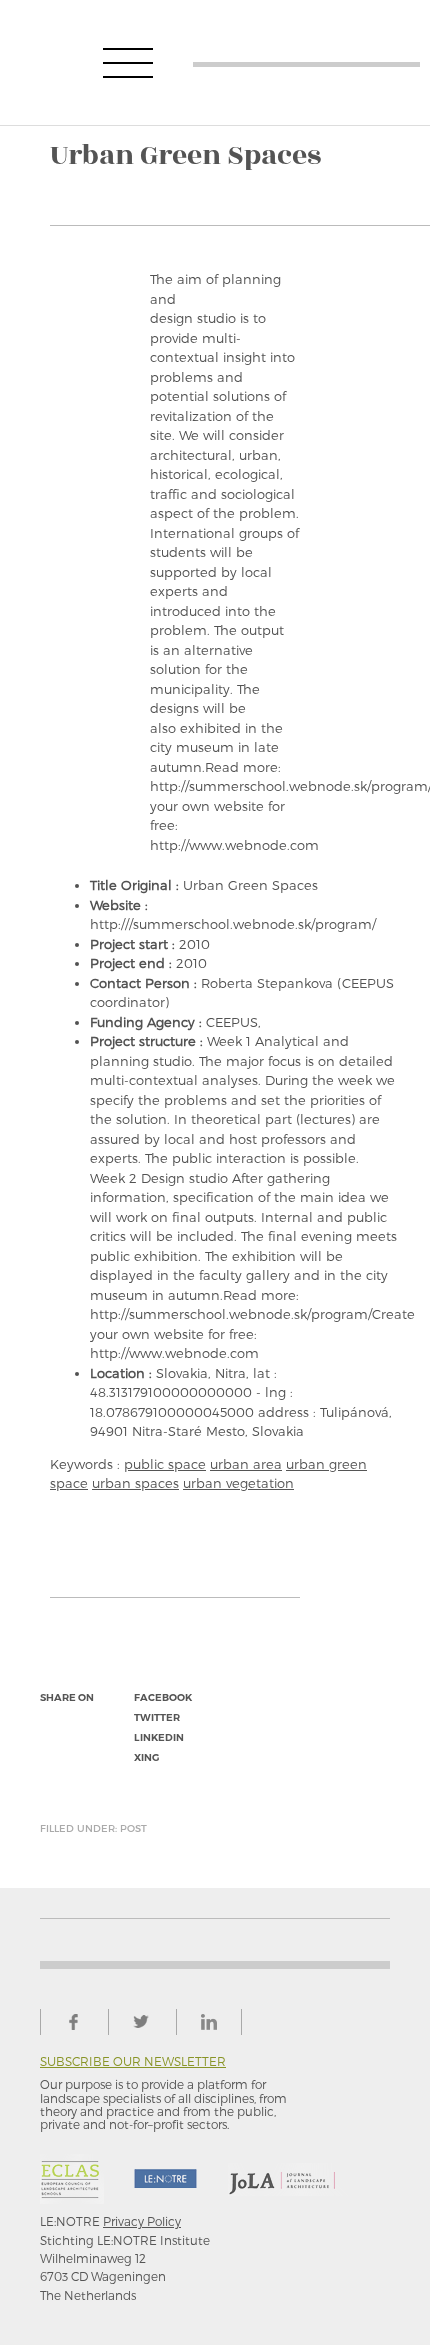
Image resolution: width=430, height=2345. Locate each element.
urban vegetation (238, 1483)
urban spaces (135, 1483)
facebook (163, 1697)
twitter (157, 1717)
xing (146, 1757)
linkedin (159, 1737)
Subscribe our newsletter (133, 2061)
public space (165, 1464)
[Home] (307, 62)
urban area (246, 1464)
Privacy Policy (142, 2221)
